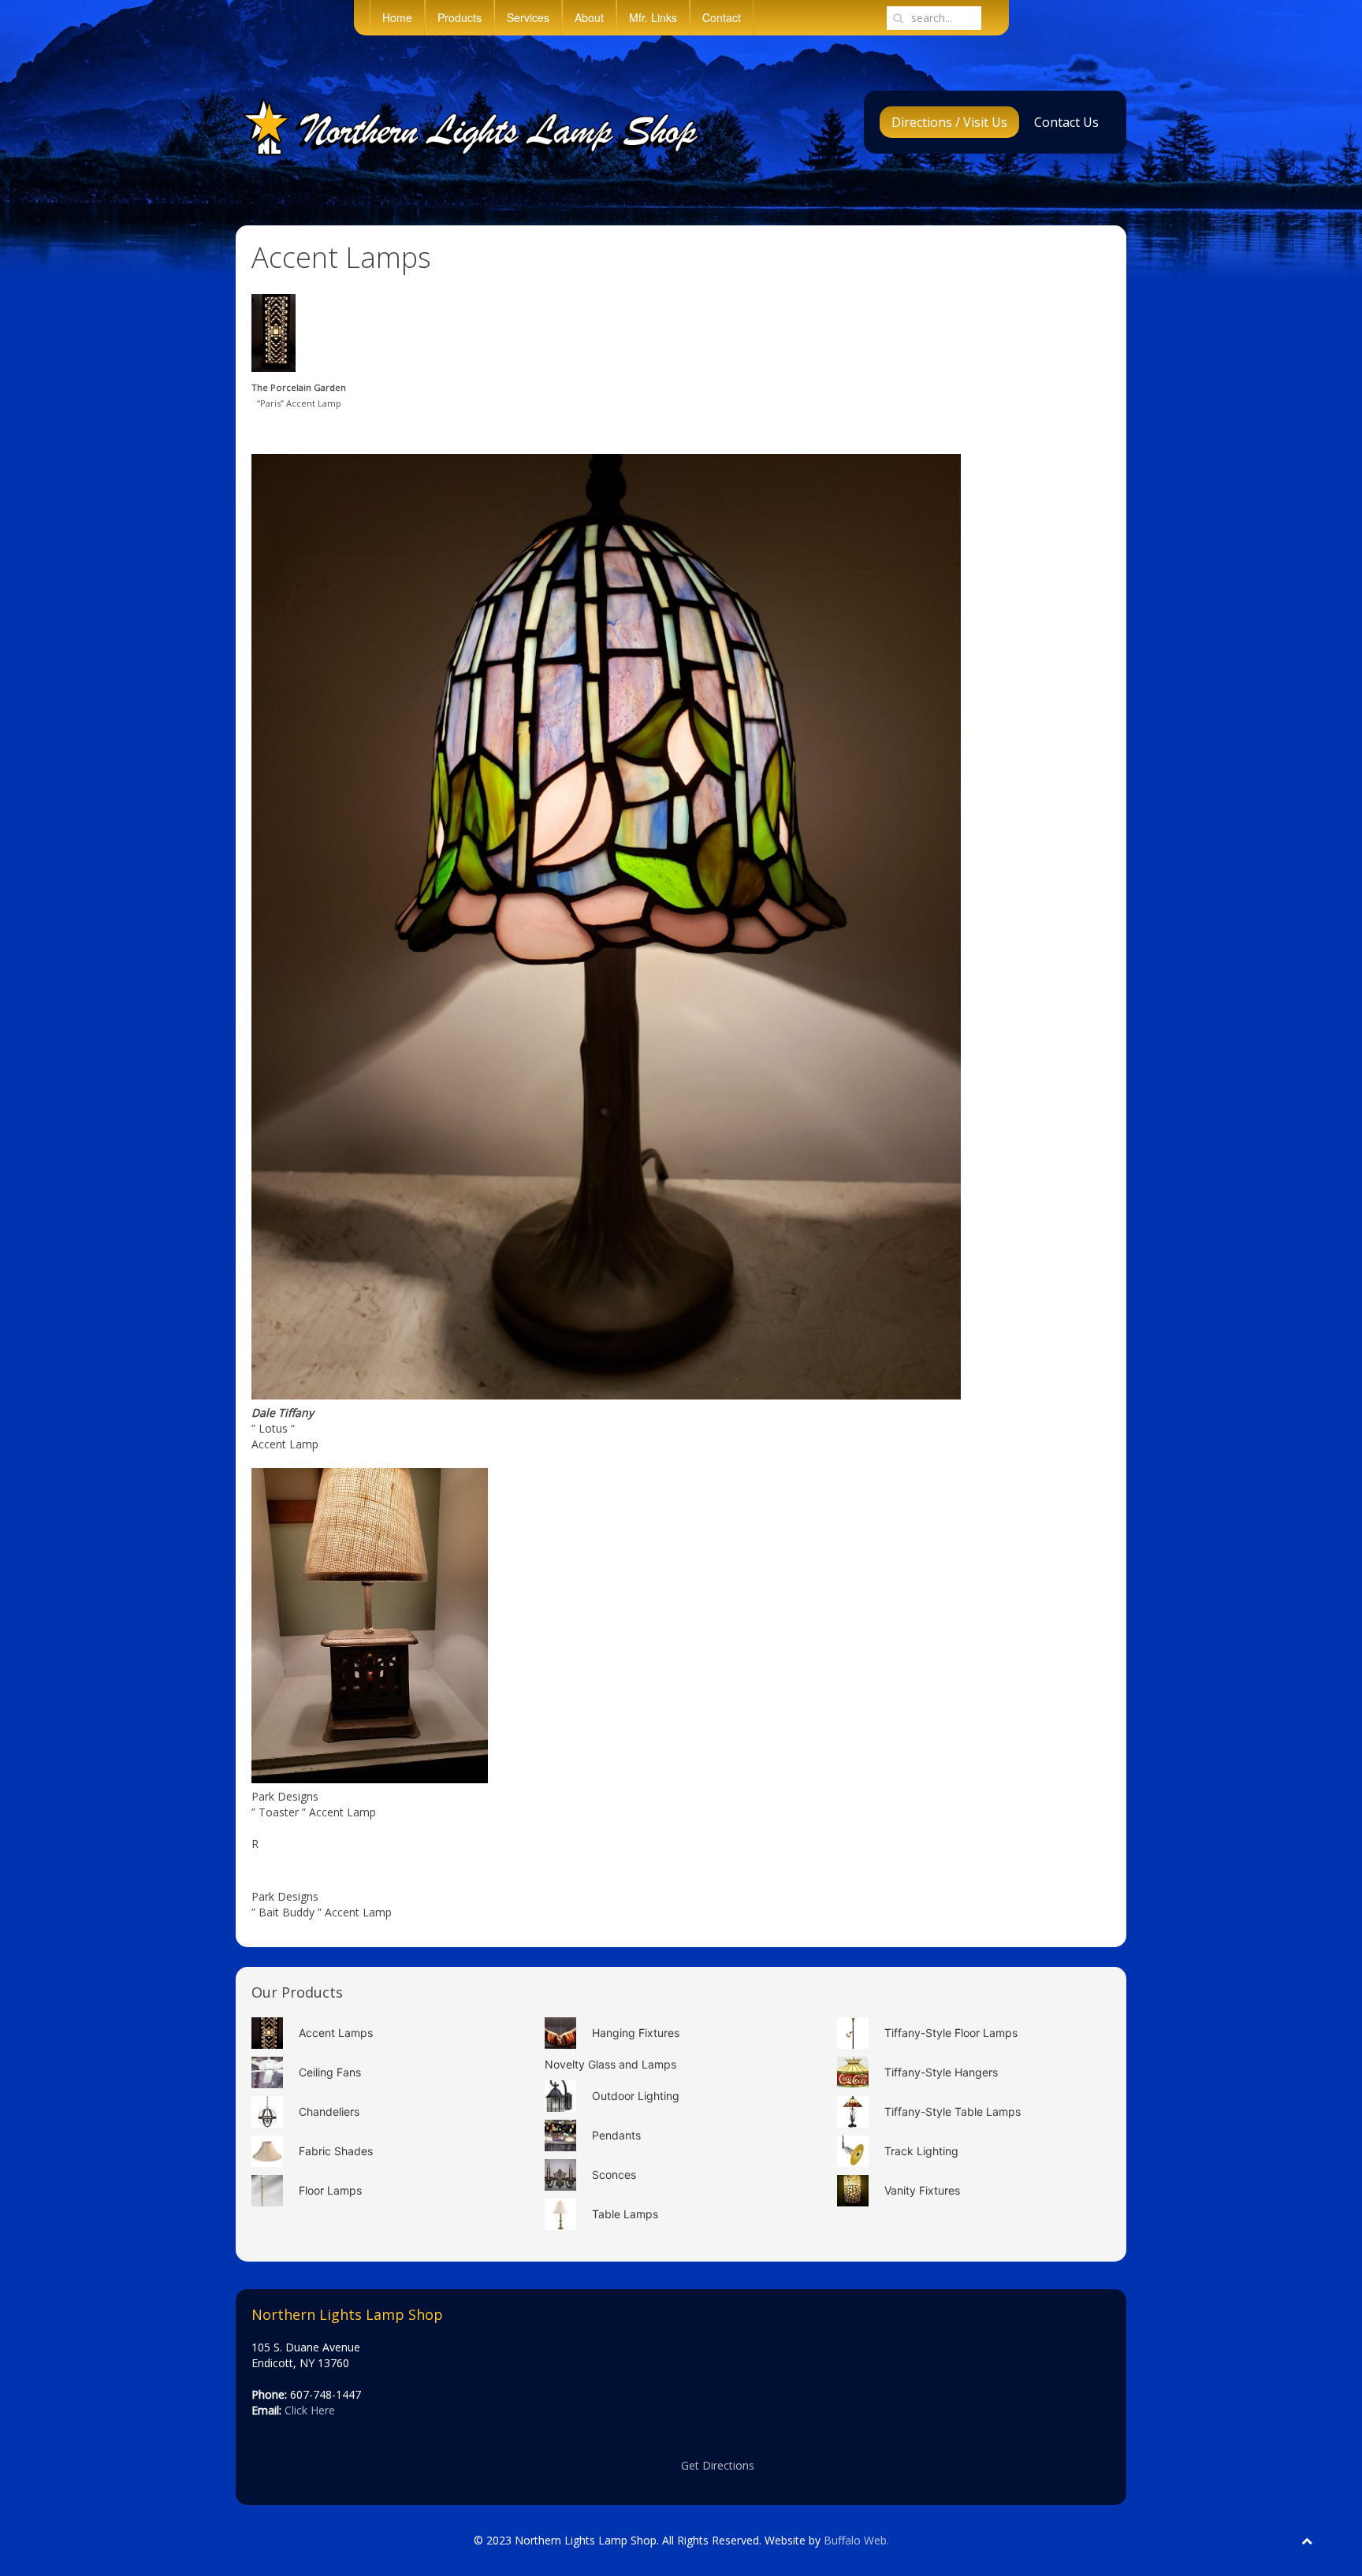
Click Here (310, 2410)
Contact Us (1066, 122)
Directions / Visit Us (949, 122)
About (589, 17)
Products (460, 17)
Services (528, 17)
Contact (722, 17)
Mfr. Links (653, 17)
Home (397, 17)
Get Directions (718, 2465)
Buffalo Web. (856, 2540)
